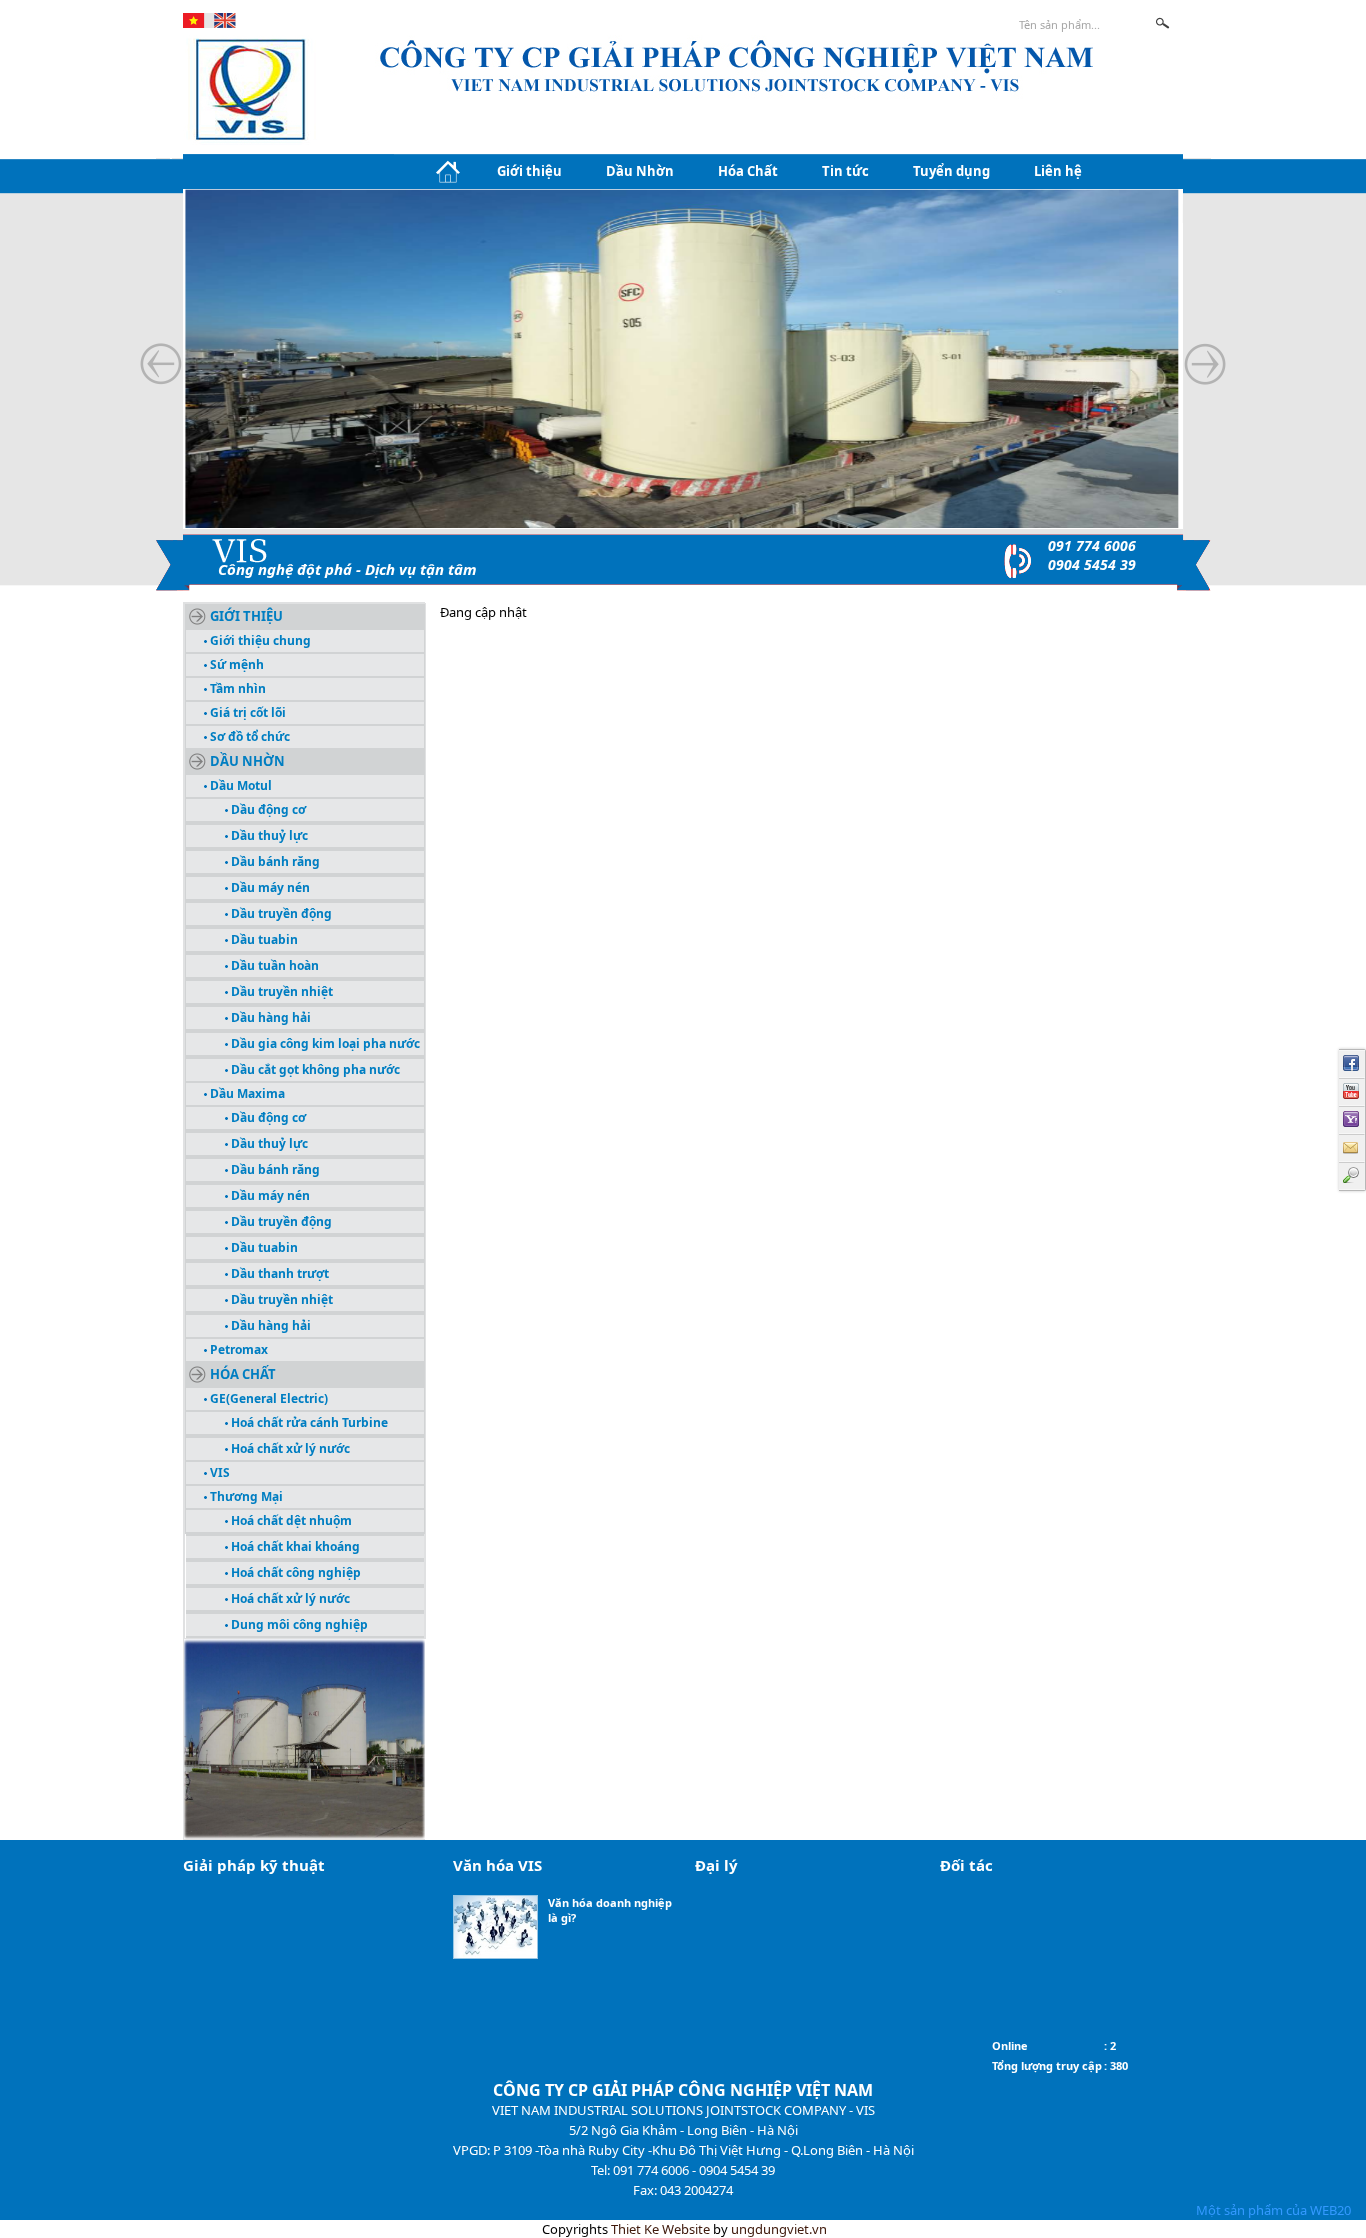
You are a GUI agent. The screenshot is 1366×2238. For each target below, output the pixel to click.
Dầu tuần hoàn (273, 965)
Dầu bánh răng (274, 861)
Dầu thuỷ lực (268, 835)
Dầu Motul (239, 785)
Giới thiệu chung (259, 640)
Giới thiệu (529, 171)
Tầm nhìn (236, 688)
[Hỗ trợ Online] (1352, 1120)
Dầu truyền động (280, 913)
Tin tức (845, 171)
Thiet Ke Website (660, 2229)
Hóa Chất (748, 171)
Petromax (237, 1349)
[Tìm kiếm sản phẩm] (1352, 1176)
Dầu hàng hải (269, 1017)
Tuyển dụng (951, 171)
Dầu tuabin (263, 939)
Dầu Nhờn (640, 171)
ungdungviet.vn (779, 2229)
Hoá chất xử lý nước (289, 1448)
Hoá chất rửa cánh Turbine (308, 1422)
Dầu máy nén (269, 887)
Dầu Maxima (246, 1093)
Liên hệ (1058, 171)
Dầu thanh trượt (278, 1273)
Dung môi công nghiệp (298, 1624)
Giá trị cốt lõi (246, 712)
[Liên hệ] (1352, 1148)
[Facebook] (1352, 1064)
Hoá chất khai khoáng (294, 1546)
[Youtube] (1352, 1092)
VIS (218, 1472)
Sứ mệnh (235, 664)
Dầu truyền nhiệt (280, 991)
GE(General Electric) (267, 1398)
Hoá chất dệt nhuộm (290, 1520)
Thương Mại (245, 1496)
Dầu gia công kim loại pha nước (324, 1043)
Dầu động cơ (267, 809)
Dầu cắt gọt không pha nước (314, 1069)
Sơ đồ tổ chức (248, 736)
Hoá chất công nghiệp (294, 1572)
